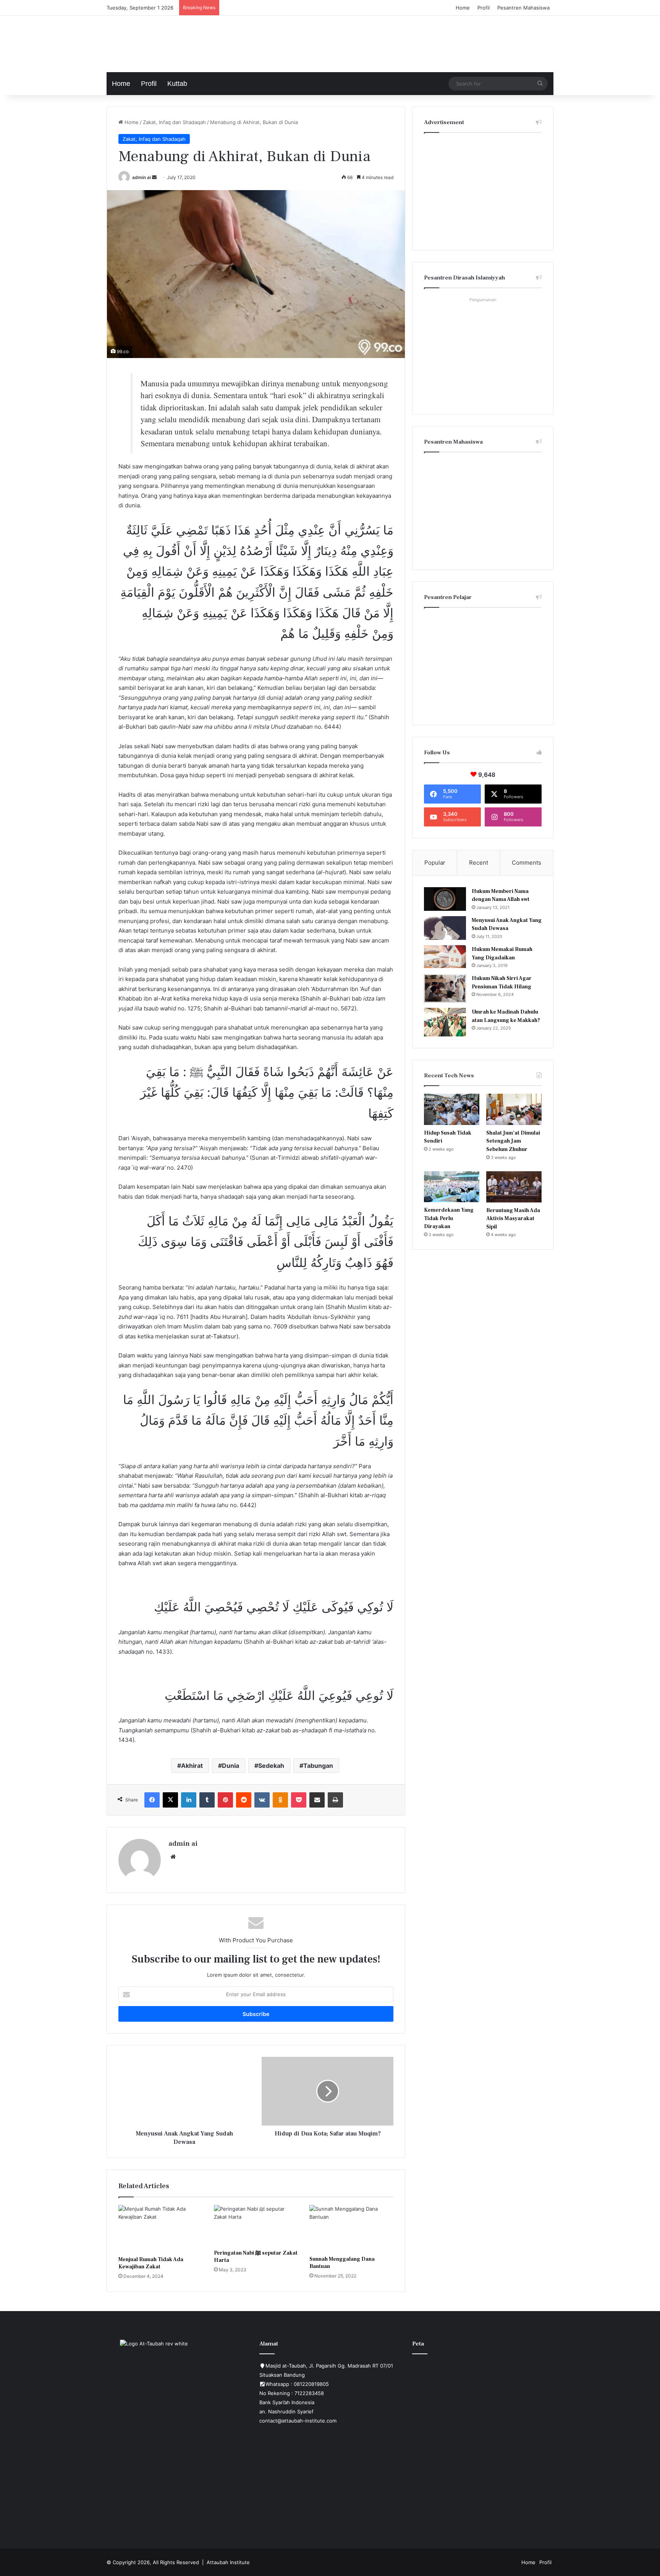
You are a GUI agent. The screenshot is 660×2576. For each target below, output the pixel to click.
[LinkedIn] (189, 1800)
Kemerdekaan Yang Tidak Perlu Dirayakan (449, 1218)
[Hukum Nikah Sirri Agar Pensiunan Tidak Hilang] (445, 988)
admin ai (142, 177)
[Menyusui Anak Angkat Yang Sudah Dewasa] (445, 928)
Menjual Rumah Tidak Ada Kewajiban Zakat (151, 2263)
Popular (435, 863)
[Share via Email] (317, 1800)
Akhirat (192, 1766)
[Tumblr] (207, 1800)
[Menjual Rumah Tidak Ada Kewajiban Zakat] (160, 2229)
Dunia (231, 1766)
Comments (527, 863)
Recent (479, 863)
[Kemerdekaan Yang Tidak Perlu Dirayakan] (452, 1187)
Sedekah (271, 1766)
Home (463, 8)
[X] (170, 1800)
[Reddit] (244, 1800)
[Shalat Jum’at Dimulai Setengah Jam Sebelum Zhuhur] (514, 1109)
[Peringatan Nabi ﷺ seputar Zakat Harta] (256, 2225)
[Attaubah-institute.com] (164, 42)
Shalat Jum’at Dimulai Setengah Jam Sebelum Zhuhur (513, 1141)
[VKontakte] (262, 1800)
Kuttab (177, 84)
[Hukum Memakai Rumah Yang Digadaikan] (445, 957)
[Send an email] (154, 177)
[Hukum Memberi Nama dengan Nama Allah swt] (445, 899)
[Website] (173, 1857)
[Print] (335, 1800)
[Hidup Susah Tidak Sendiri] (452, 1109)
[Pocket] (299, 1800)
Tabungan (318, 1766)
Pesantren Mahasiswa (523, 8)
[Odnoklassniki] (280, 1800)
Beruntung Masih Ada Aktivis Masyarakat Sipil (513, 1219)
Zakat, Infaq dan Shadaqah (174, 122)
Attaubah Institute (228, 2562)
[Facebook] (152, 1800)
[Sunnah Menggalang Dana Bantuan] (351, 2228)
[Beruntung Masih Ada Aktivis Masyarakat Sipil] (514, 1187)
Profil (484, 8)
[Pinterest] (225, 1800)
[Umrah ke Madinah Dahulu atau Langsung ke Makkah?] (445, 1022)
